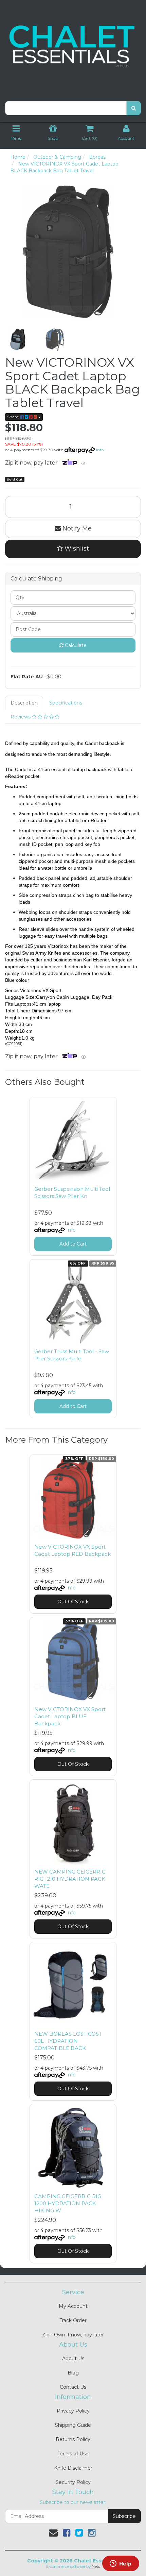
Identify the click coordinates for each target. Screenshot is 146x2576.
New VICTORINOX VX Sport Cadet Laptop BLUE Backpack (70, 1716)
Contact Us (73, 2387)
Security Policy (73, 2482)
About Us (73, 2359)
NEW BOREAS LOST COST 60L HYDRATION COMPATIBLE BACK (68, 2041)
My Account (73, 2306)
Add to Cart (73, 1244)
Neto (96, 2566)
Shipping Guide (73, 2425)
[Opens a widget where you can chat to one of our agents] (121, 2564)
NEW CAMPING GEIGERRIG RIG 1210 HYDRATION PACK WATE (70, 1879)
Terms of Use (73, 2454)
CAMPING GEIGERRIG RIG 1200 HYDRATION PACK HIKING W (68, 2203)
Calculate (75, 645)
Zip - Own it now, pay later (73, 2335)
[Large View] (18, 340)
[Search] (134, 108)
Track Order (73, 2320)
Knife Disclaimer (73, 2468)
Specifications (66, 703)
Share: (14, 417)
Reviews (21, 717)
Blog (73, 2373)
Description (24, 703)
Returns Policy (73, 2439)
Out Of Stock (73, 1602)
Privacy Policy (73, 2411)
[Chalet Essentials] (73, 47)
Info (100, 450)
